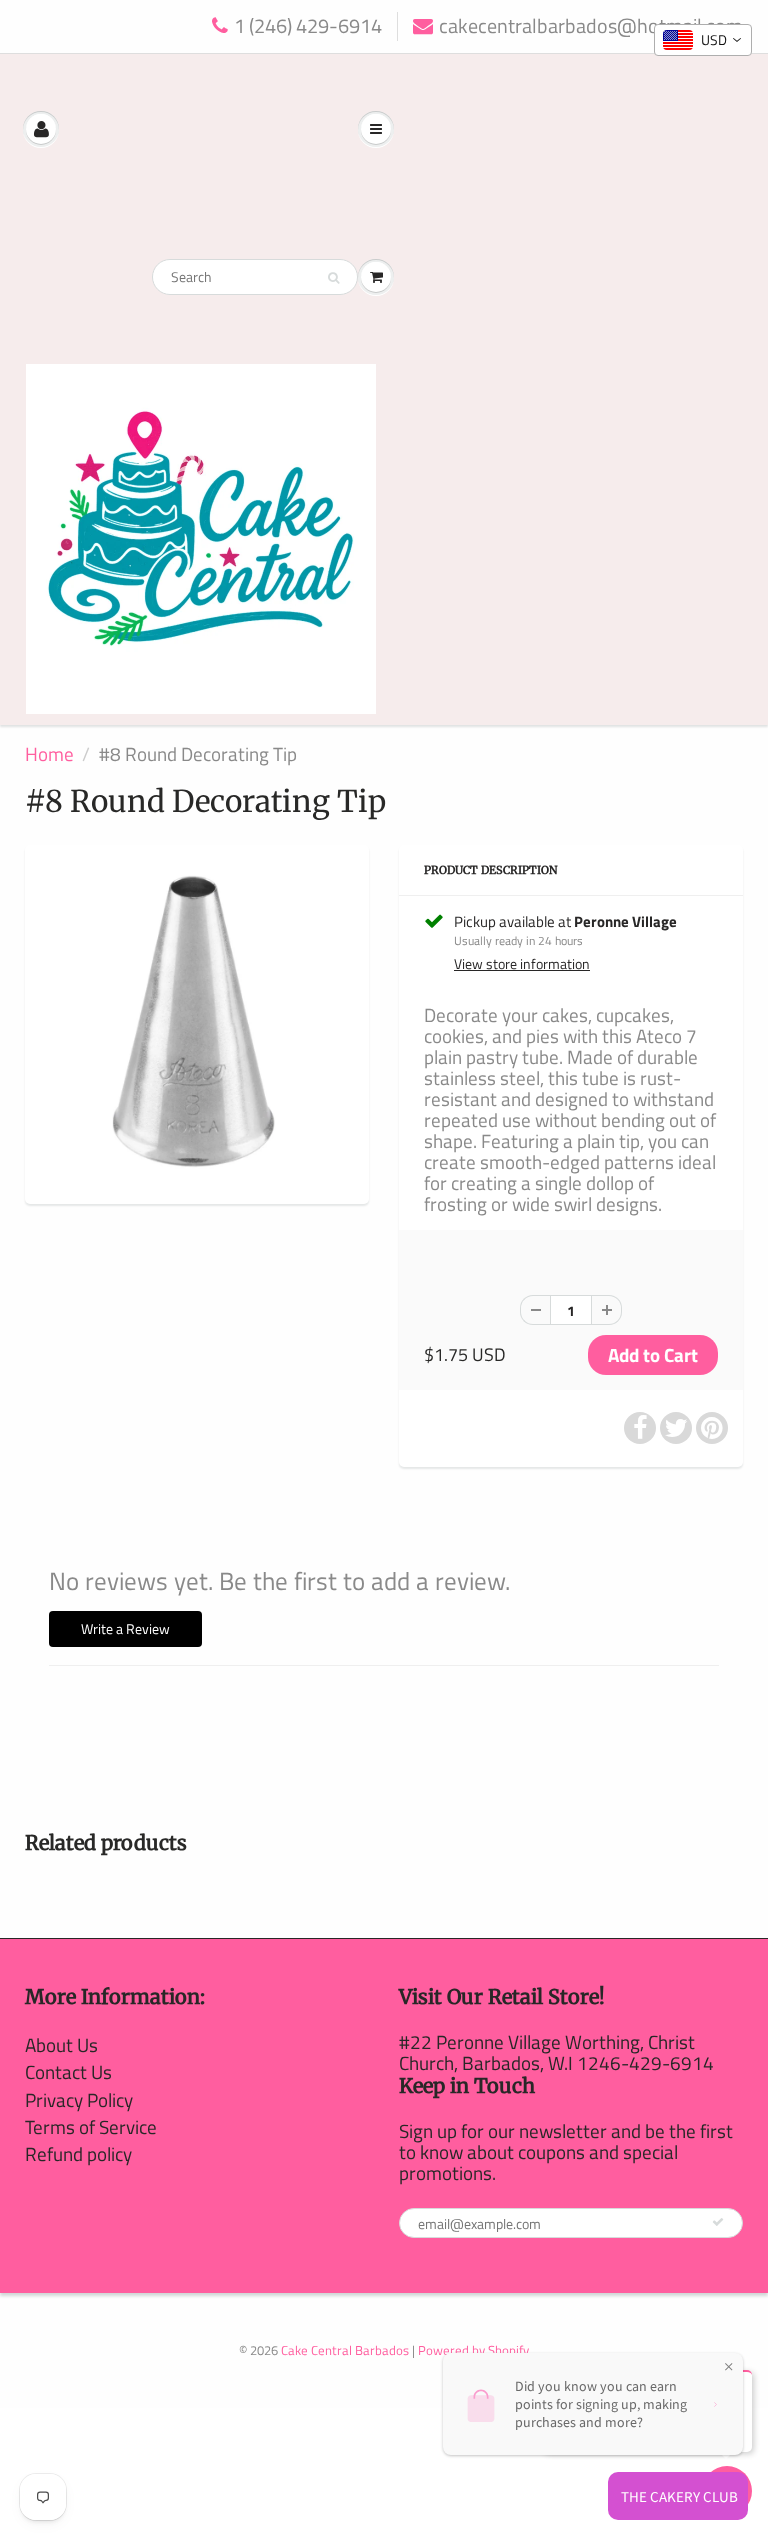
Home (49, 753)
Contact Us (68, 2071)
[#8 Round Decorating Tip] (197, 1022)
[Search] (333, 278)
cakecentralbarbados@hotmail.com (591, 26)
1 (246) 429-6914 (308, 26)
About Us (61, 2044)
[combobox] (703, 40)
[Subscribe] (718, 2222)
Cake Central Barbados (345, 2350)
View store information (522, 964)
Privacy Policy (79, 2099)
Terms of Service (91, 2126)
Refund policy (78, 2153)
